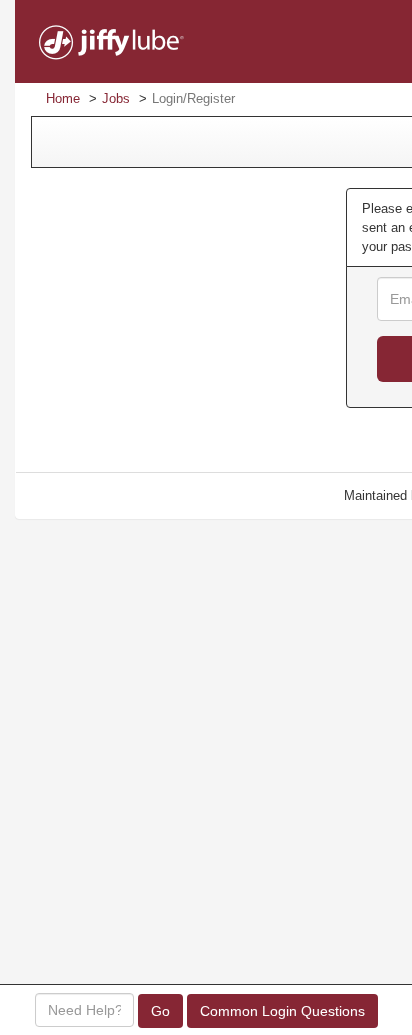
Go (160, 1011)
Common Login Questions (282, 1011)
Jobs (116, 98)
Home (63, 98)
